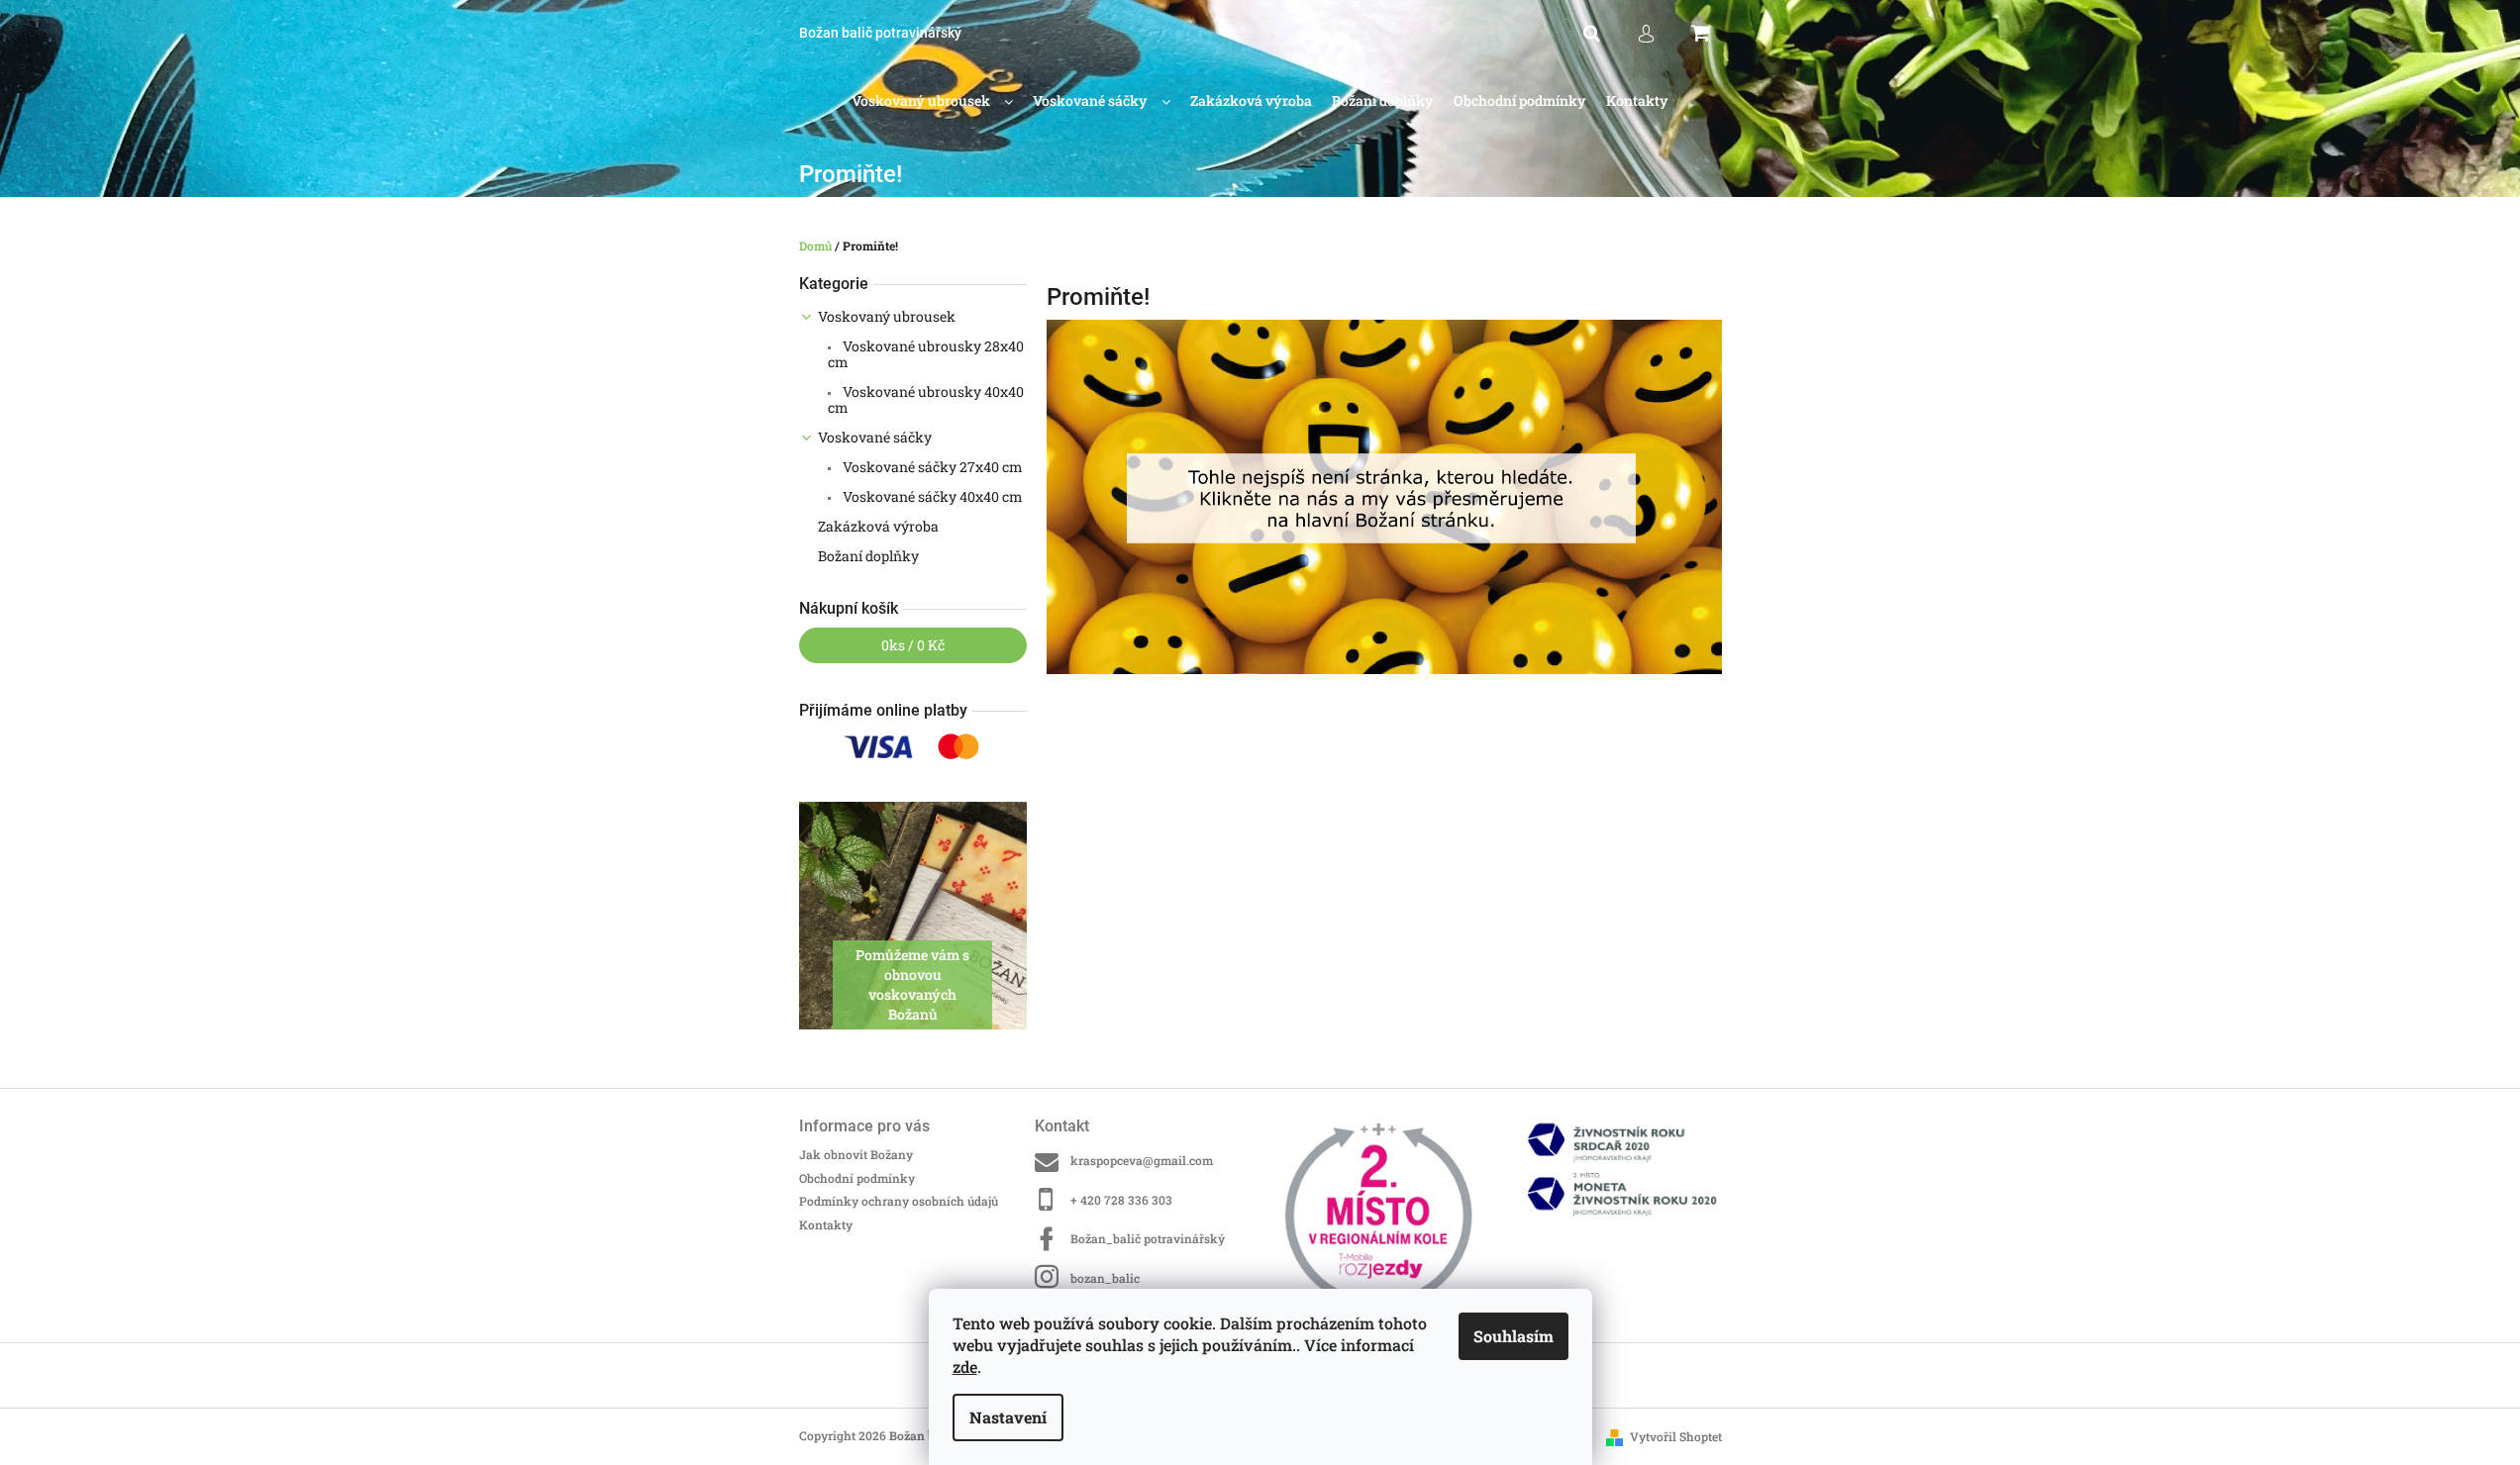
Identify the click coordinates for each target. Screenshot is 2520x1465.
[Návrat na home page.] (1384, 495)
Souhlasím (1513, 1336)
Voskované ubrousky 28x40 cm (926, 354)
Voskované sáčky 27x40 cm (931, 467)
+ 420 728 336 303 (1121, 1200)
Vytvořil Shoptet (1676, 1436)
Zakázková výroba (878, 526)
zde (965, 1367)
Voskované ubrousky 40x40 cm (926, 399)
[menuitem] (932, 101)
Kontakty (826, 1224)
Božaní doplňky (868, 556)
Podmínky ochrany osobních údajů (899, 1201)
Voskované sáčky (875, 437)
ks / (913, 645)
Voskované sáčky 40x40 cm (931, 496)
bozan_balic (1105, 1278)
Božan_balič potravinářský (1148, 1238)
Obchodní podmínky (857, 1178)
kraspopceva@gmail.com (1142, 1160)
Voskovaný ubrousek (887, 316)
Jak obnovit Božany (856, 1154)
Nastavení (1008, 1417)
